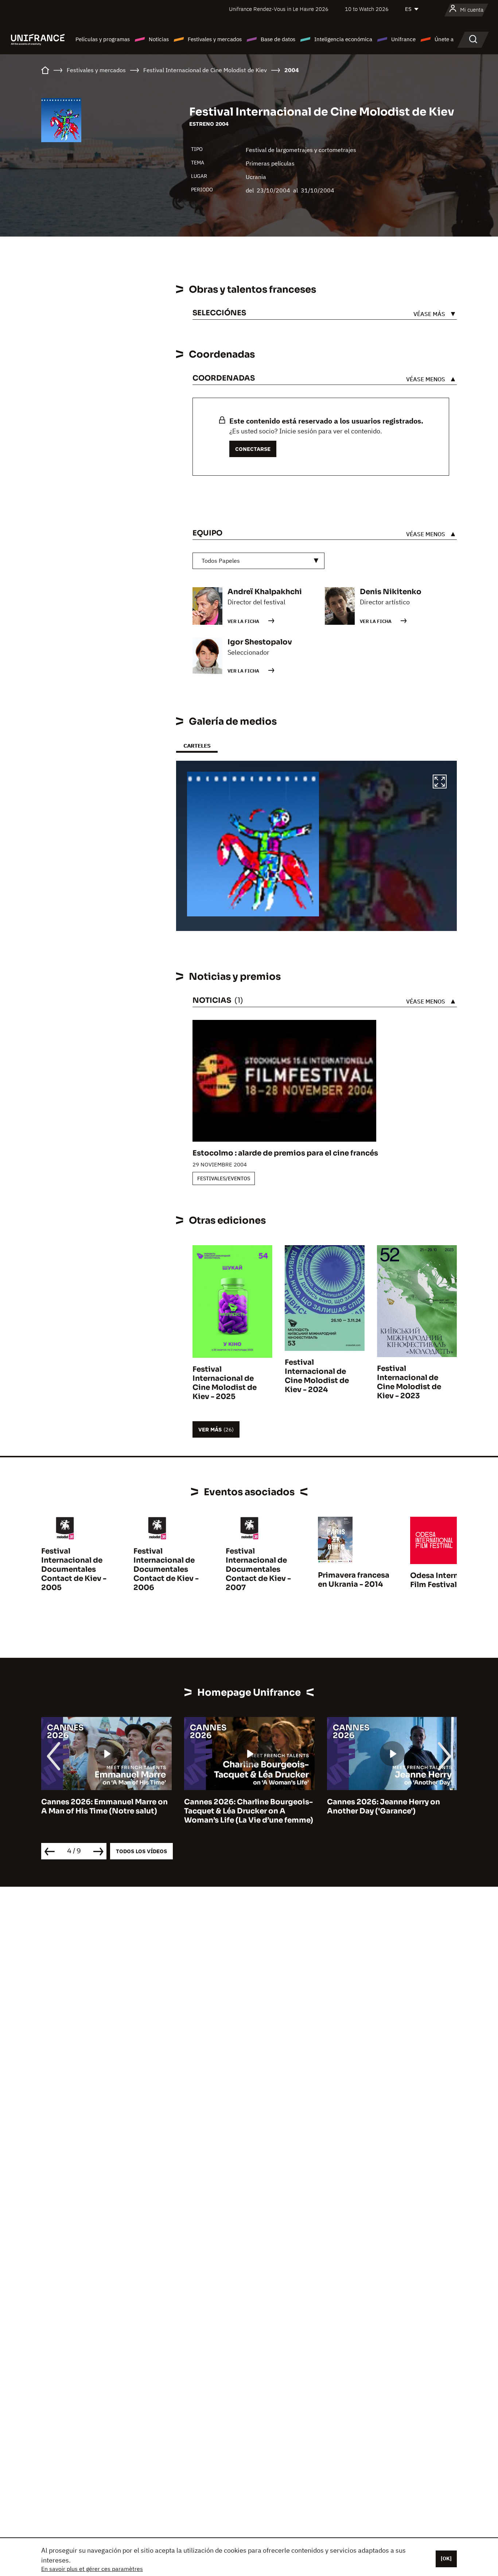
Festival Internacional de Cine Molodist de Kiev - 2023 (409, 1382)
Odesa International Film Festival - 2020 (448, 1580)
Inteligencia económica (343, 39)
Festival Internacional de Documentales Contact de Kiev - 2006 (166, 1569)
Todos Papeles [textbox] (221, 561)
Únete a (444, 39)
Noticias (159, 39)
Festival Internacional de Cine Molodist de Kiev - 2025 (225, 1383)
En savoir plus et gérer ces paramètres (92, 2569)
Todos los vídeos (141, 1851)
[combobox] (258, 561)
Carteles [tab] (197, 746)
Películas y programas (103, 39)
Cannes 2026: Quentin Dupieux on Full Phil (391, 1807)
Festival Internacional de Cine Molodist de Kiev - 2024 (317, 1376)
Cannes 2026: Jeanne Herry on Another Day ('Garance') (241, 1807)
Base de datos (278, 39)
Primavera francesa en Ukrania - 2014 (354, 1580)
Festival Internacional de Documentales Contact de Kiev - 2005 (74, 1569)
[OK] (446, 2559)
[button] (440, 783)
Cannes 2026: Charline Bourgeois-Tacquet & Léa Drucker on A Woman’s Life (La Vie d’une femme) (106, 1811)
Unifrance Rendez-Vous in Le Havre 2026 (279, 9)
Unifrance (403, 39)
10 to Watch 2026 (367, 9)
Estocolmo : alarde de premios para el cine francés (285, 1153)
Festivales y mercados (215, 39)
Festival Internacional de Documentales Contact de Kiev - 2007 (258, 1569)
